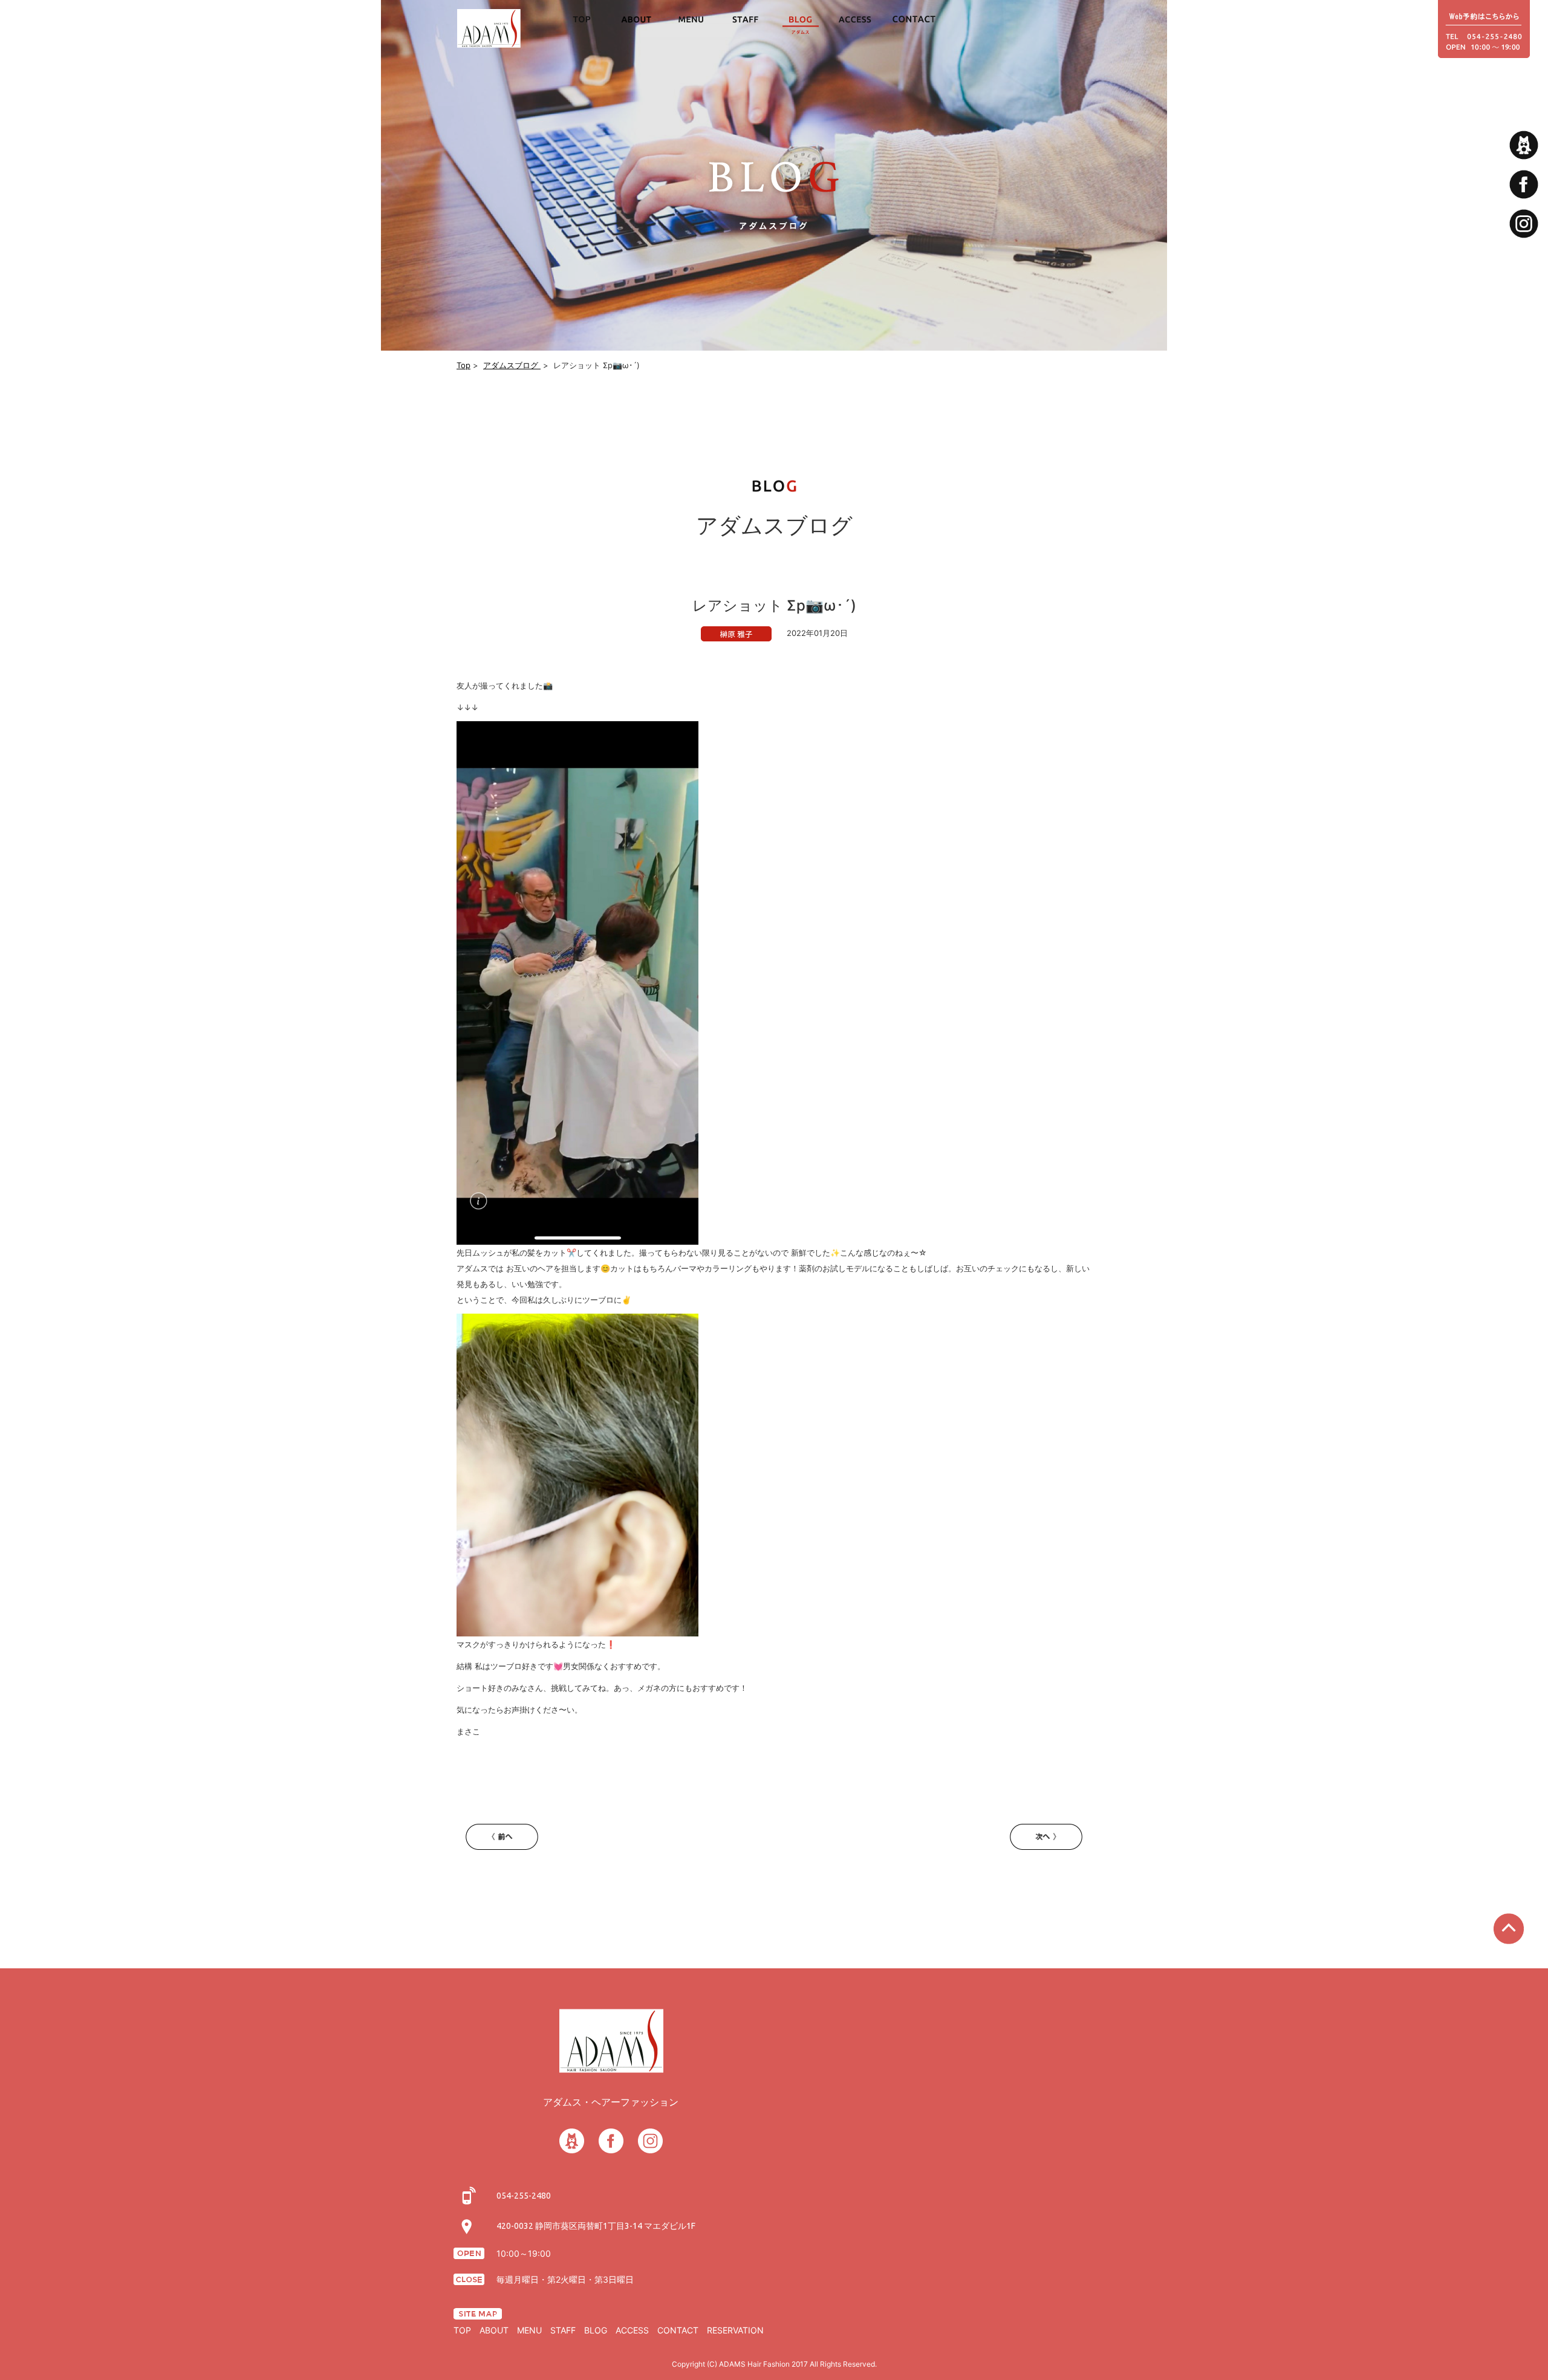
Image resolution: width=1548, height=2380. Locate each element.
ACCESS (632, 2330)
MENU (529, 2330)
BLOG (596, 2330)
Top (463, 365)
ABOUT (494, 2330)
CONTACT (678, 2330)
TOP (462, 2330)
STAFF (563, 2330)
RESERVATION (735, 2330)
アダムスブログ (512, 365)
